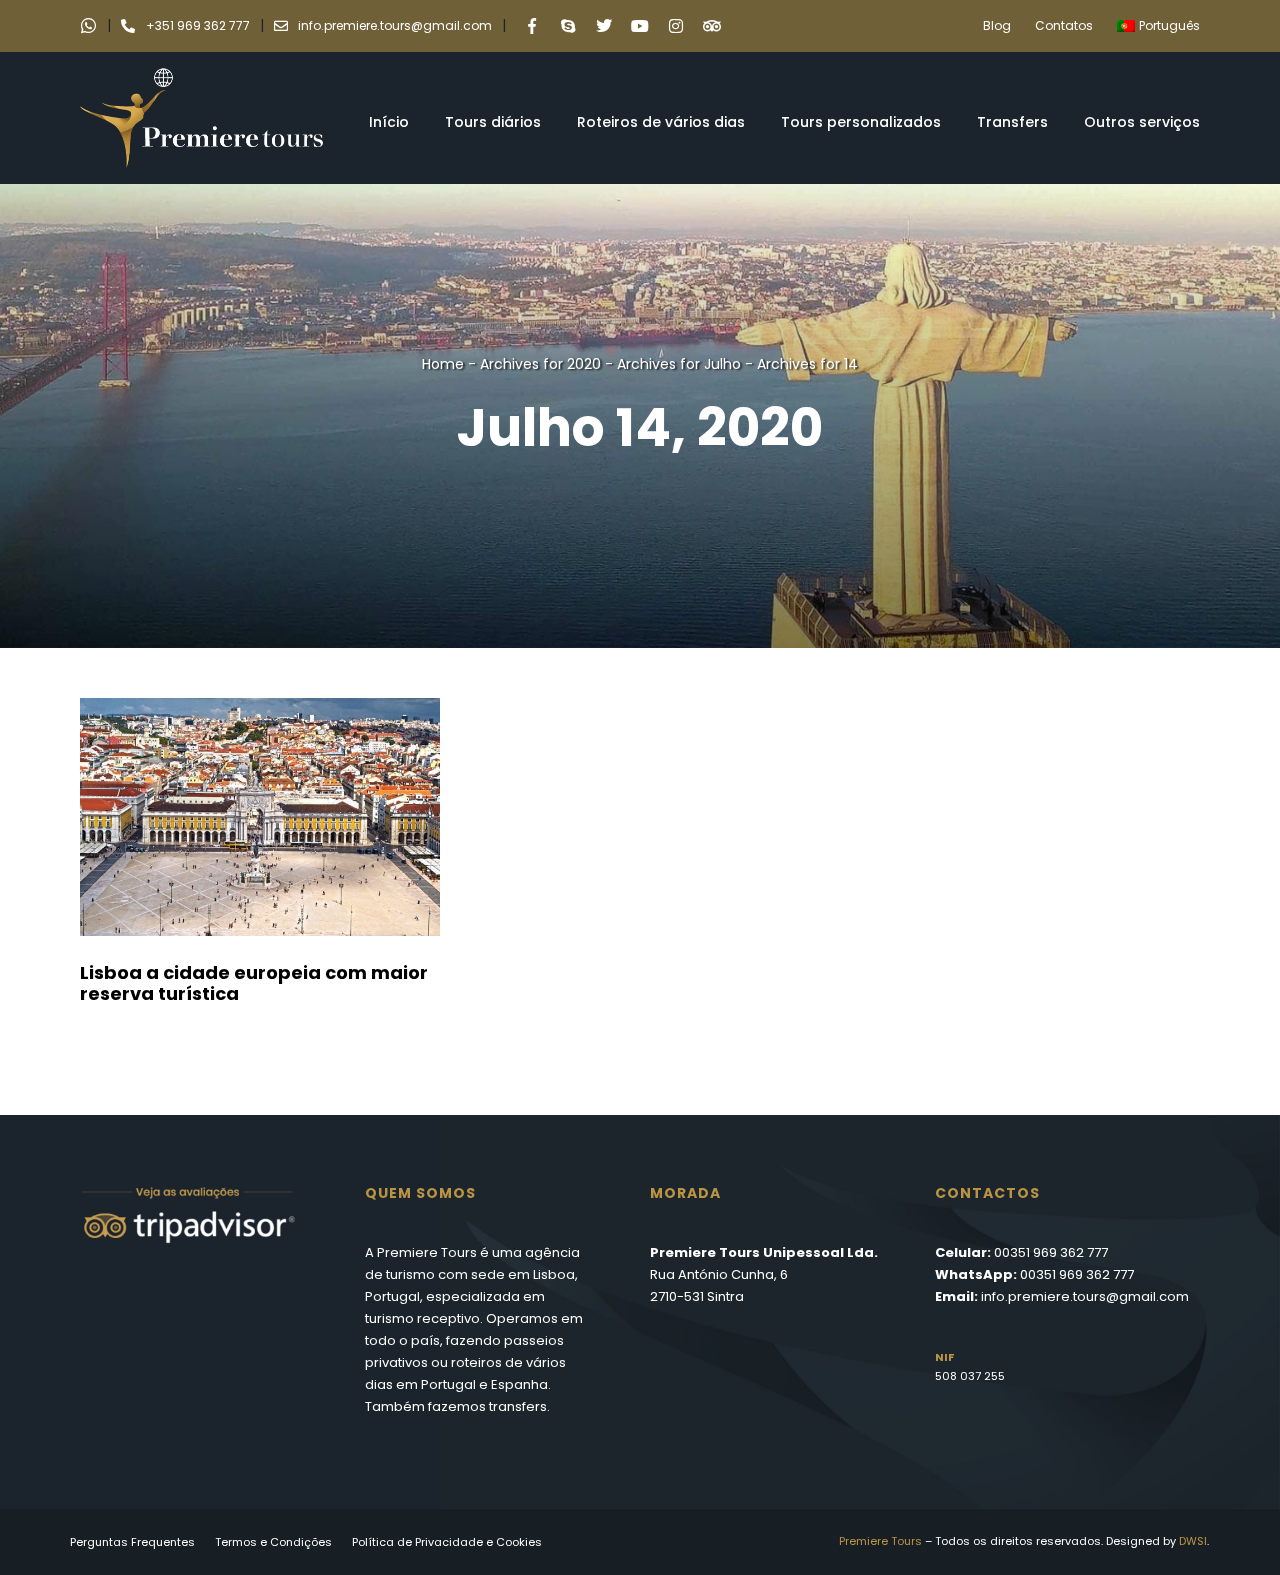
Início (389, 122)
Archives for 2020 (540, 364)
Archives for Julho (679, 364)
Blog (997, 25)
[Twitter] (604, 26)
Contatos (1064, 25)
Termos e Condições (273, 1542)
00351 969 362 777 (1051, 1252)
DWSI (1193, 1541)
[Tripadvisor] (712, 26)
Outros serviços (1142, 122)
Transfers (1012, 122)
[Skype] (568, 26)
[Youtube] (640, 26)
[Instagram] (676, 26)
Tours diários (493, 122)
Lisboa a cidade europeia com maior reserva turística (254, 983)
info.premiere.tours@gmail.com (1085, 1296)
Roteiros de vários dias (661, 122)
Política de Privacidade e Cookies (447, 1542)
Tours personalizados (861, 122)
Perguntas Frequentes (132, 1542)
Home (443, 364)
